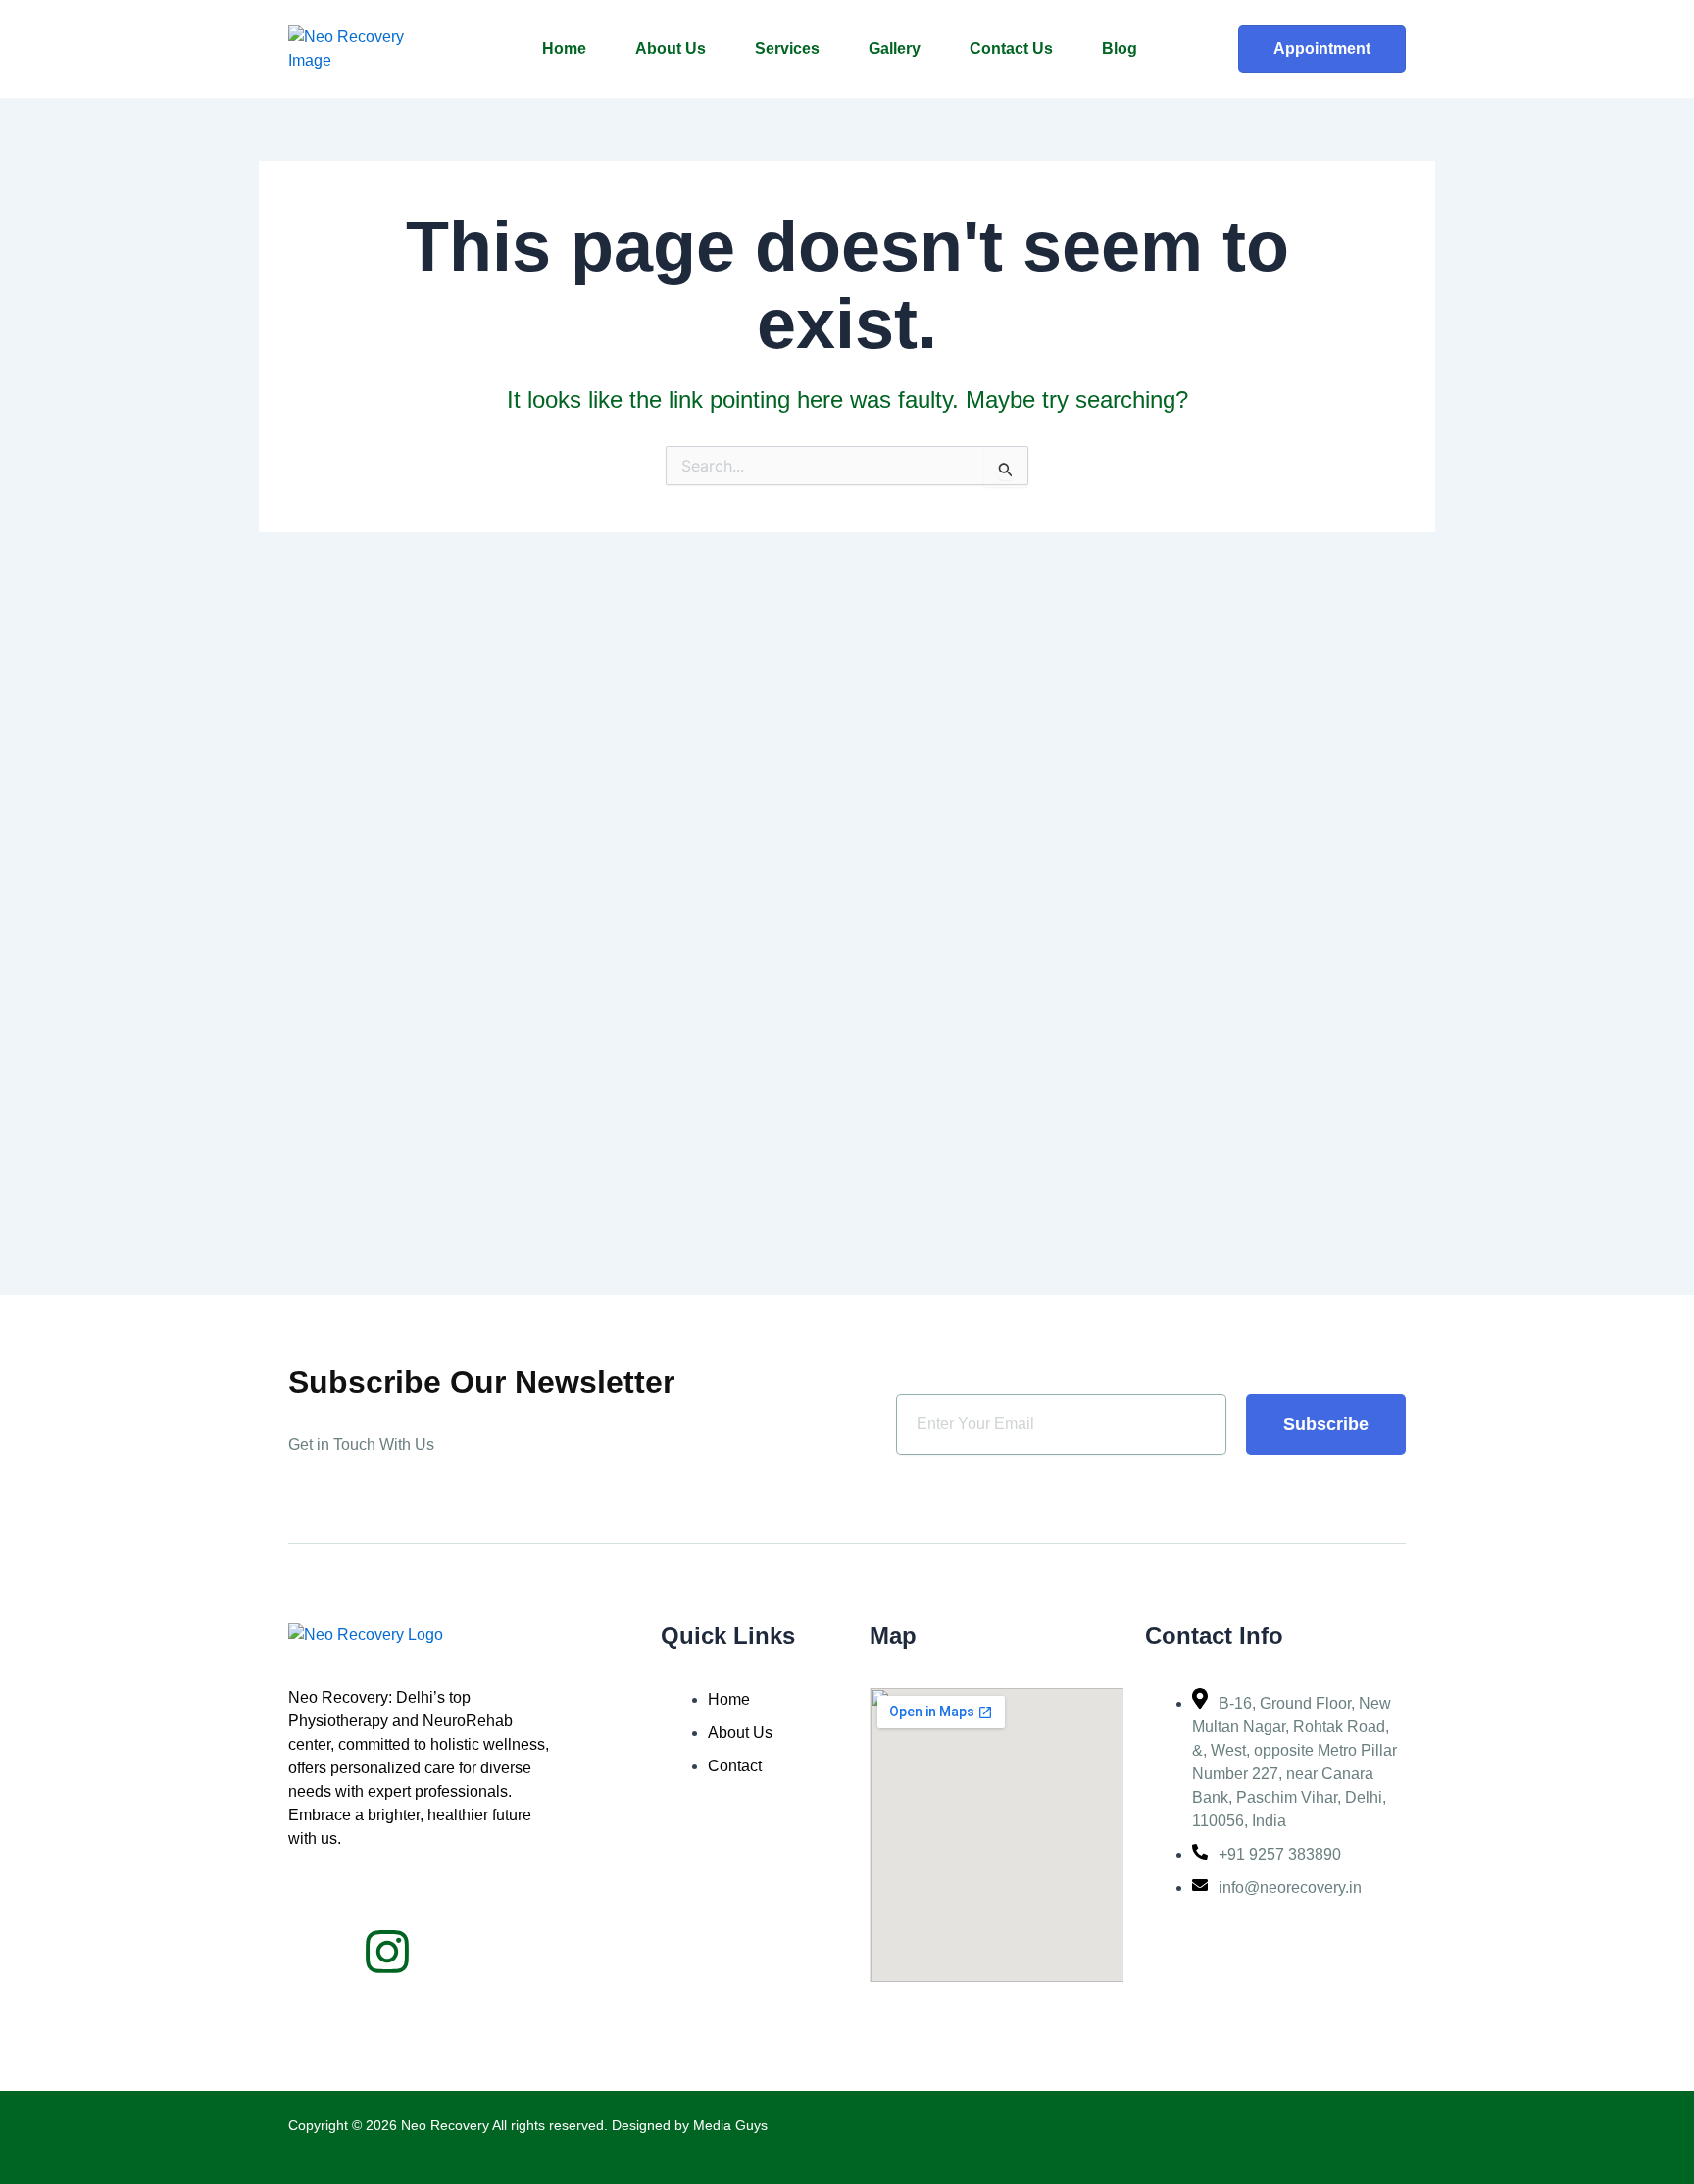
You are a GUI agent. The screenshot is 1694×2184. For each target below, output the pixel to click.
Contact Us (1011, 49)
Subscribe (1326, 1424)
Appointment (1322, 49)
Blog (1120, 49)
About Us (671, 49)
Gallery (895, 49)
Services (787, 49)
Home (564, 49)
